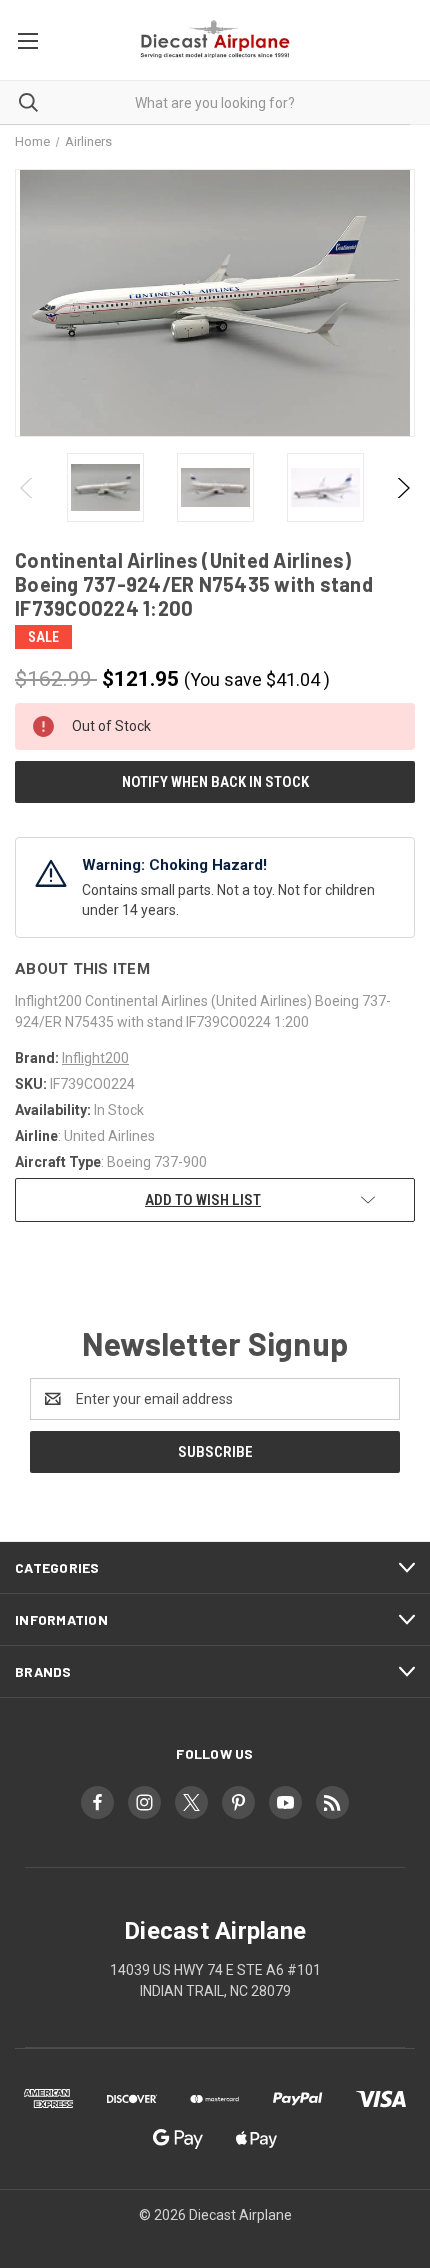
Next (402, 488)
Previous (27, 488)
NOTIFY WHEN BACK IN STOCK (215, 782)
